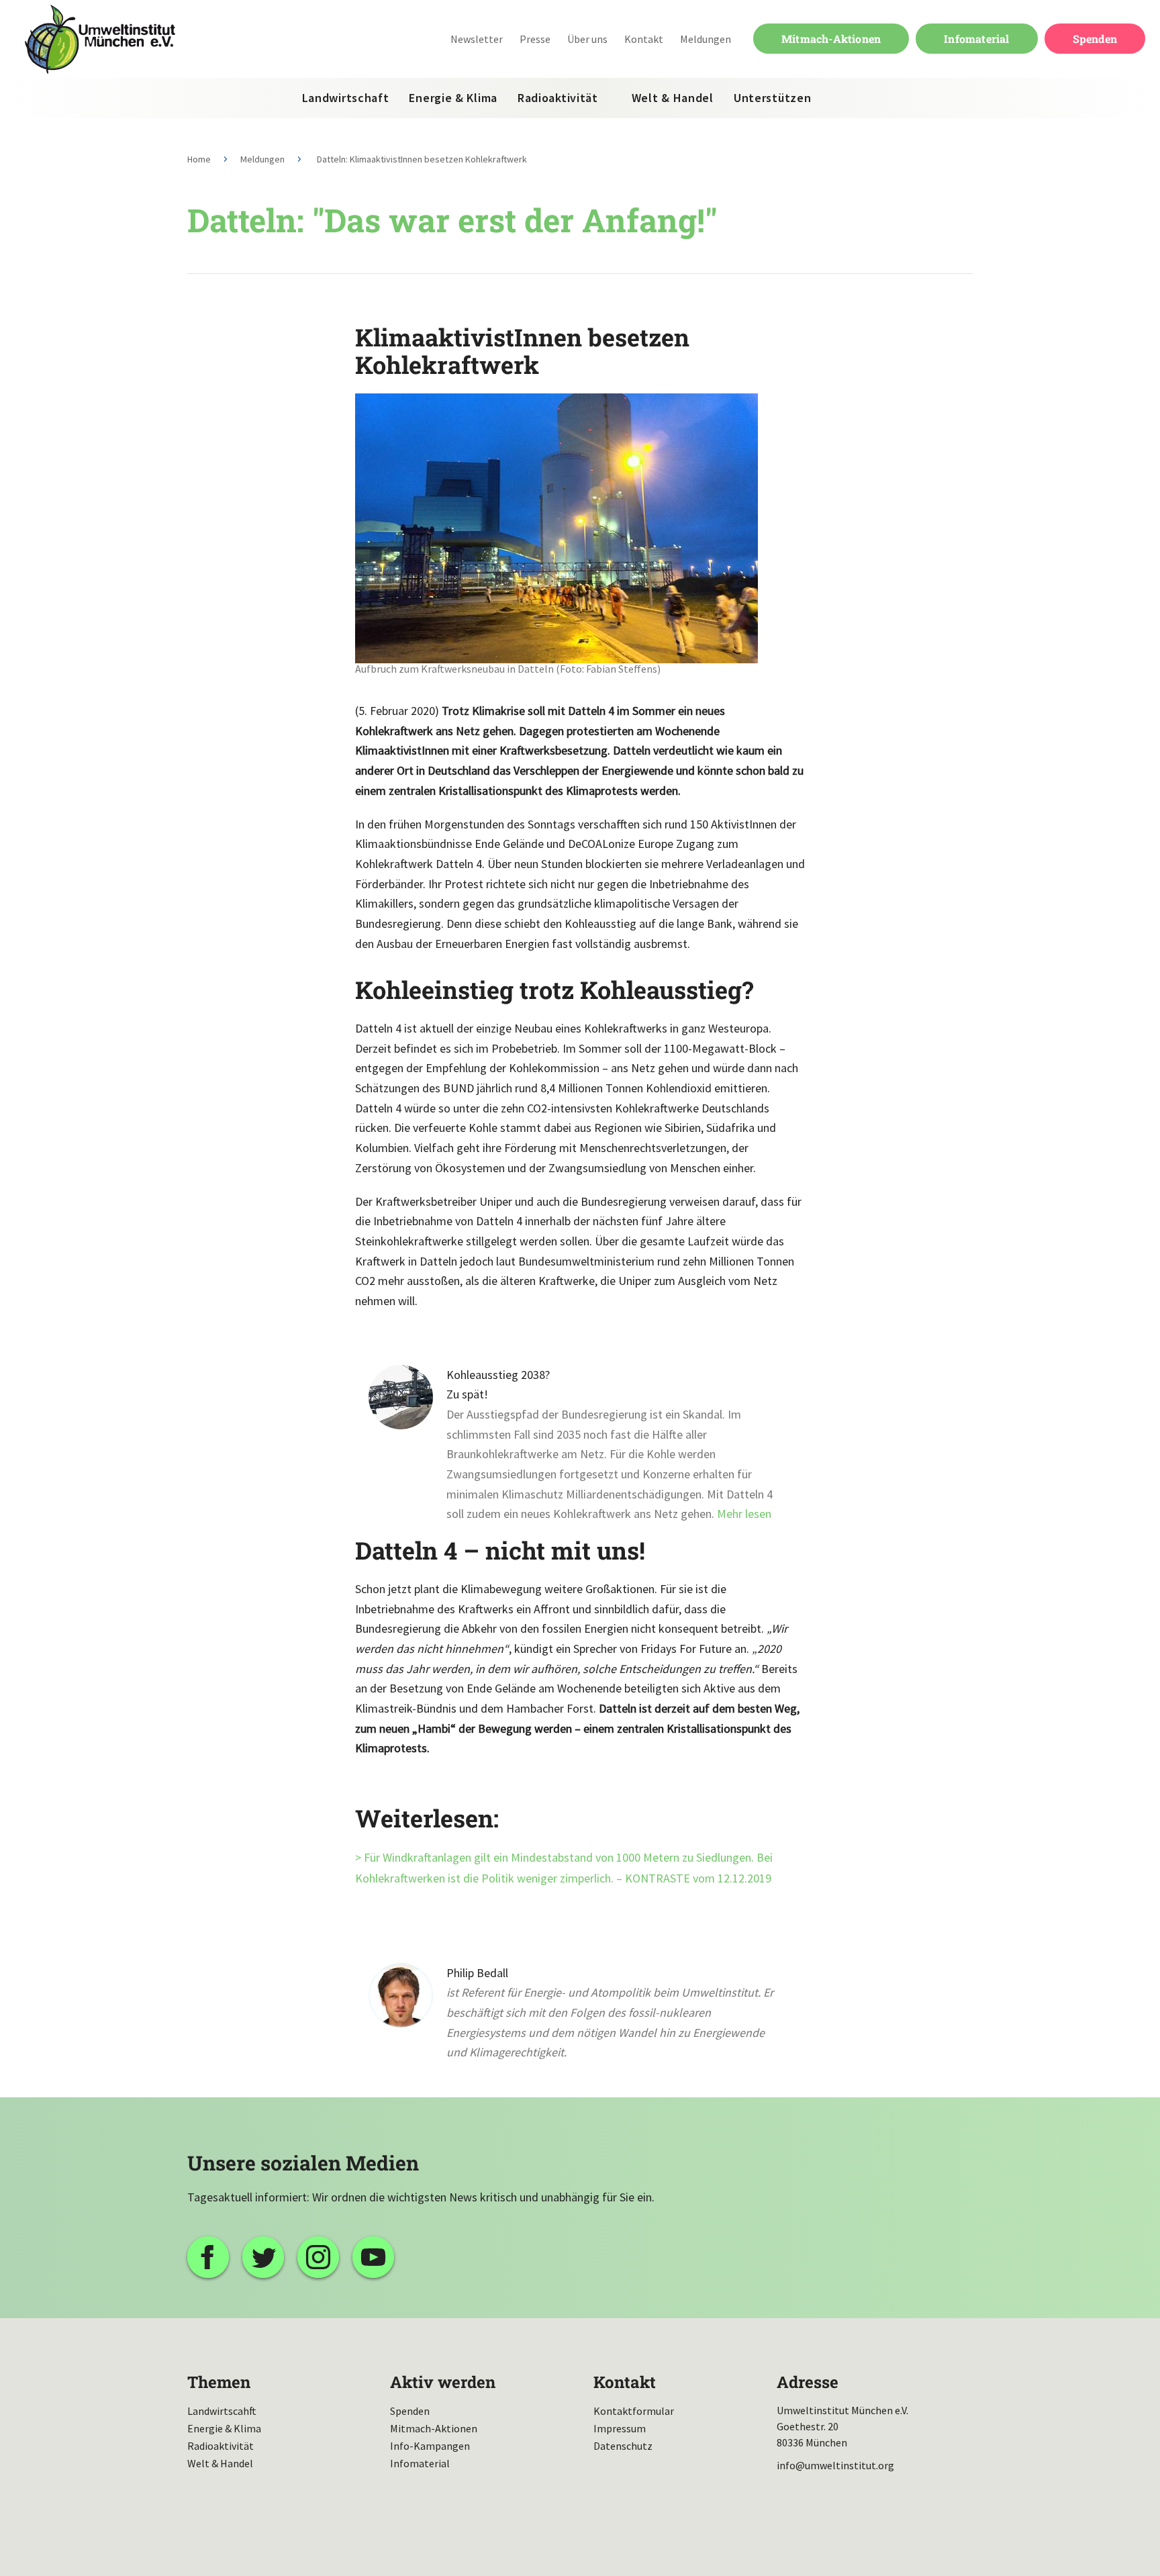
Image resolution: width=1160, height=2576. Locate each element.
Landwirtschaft (346, 98)
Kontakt (644, 39)
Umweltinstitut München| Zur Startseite (100, 39)
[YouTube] (373, 2257)
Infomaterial (976, 39)
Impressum (620, 2428)
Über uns (587, 39)
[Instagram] (318, 2257)
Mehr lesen (744, 1514)
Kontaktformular (634, 2411)
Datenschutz (623, 2446)
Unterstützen (772, 98)
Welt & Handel (673, 98)
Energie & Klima (453, 98)
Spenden (1095, 39)
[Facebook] (208, 2257)
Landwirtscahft (222, 2411)
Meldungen (706, 39)
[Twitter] (263, 2257)
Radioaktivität (558, 98)
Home (199, 159)
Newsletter (477, 39)
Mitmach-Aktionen (831, 39)
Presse (535, 39)
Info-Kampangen (430, 2446)
